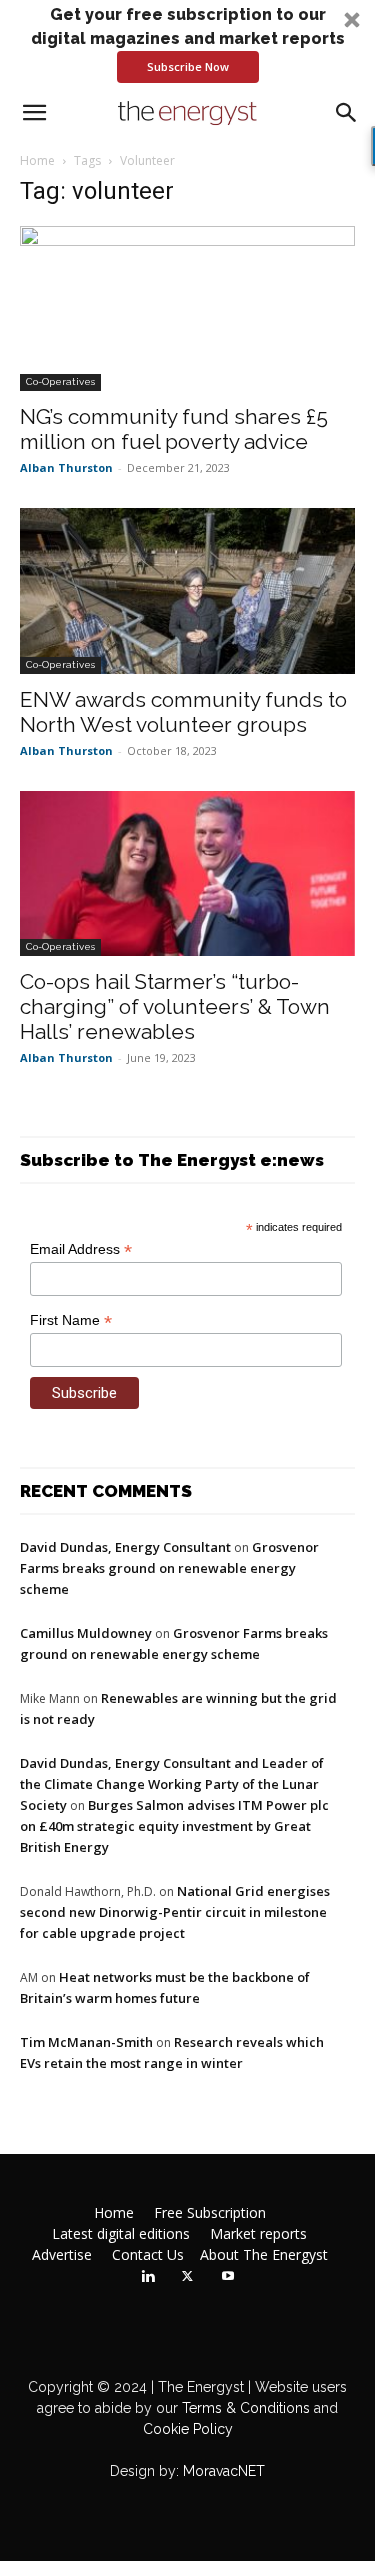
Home (37, 160)
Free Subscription (210, 2213)
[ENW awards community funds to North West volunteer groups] (187, 590)
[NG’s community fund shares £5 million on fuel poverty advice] (187, 308)
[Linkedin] (148, 2277)
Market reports (258, 2234)
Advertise (62, 2255)
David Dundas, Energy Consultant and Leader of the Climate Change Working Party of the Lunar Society (172, 1784)
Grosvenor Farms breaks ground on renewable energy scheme (169, 1568)
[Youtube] (228, 2277)
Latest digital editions (121, 2234)
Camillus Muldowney (86, 1633)
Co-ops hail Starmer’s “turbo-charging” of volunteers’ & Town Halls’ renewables (175, 1006)
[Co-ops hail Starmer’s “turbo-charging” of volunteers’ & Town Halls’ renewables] (187, 873)
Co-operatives (60, 381)
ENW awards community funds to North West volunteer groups (183, 712)
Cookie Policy (188, 2429)
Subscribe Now (188, 66)
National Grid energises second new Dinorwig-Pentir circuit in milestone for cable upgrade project (175, 1912)
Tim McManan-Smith (86, 2042)
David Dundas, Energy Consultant (125, 1547)
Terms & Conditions (244, 2408)
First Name (71, 1320)
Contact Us (148, 2255)
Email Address (81, 1249)
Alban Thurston (66, 467)
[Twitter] (188, 2277)
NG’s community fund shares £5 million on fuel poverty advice (174, 429)
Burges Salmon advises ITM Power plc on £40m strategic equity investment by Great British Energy (174, 1826)
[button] (187, 43)
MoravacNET (224, 2471)
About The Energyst (264, 2255)
